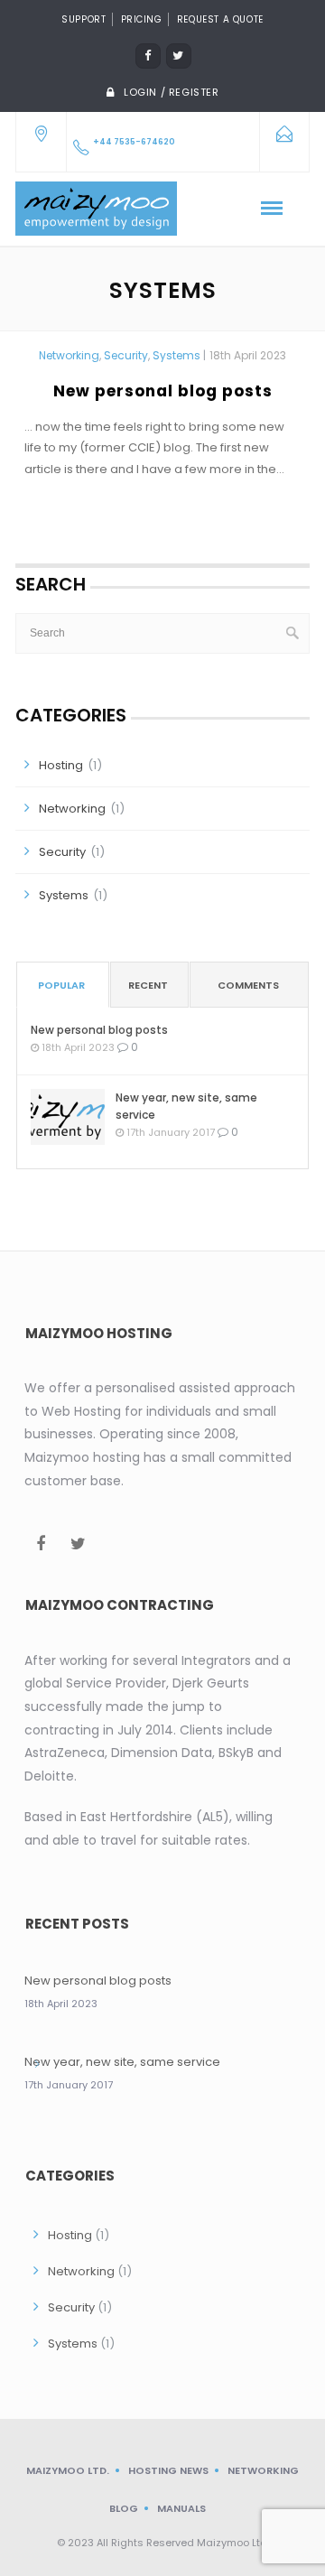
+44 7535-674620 (134, 142)
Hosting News (168, 2470)
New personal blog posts (163, 391)
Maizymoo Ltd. (68, 2470)
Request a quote (220, 19)
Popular (61, 985)
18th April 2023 (248, 355)
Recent (148, 985)
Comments (248, 985)
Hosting (61, 765)
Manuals (181, 2508)
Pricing (142, 19)
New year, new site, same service (186, 1106)
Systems (176, 356)
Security (126, 356)
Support (84, 19)
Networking (69, 356)
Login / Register (172, 92)
